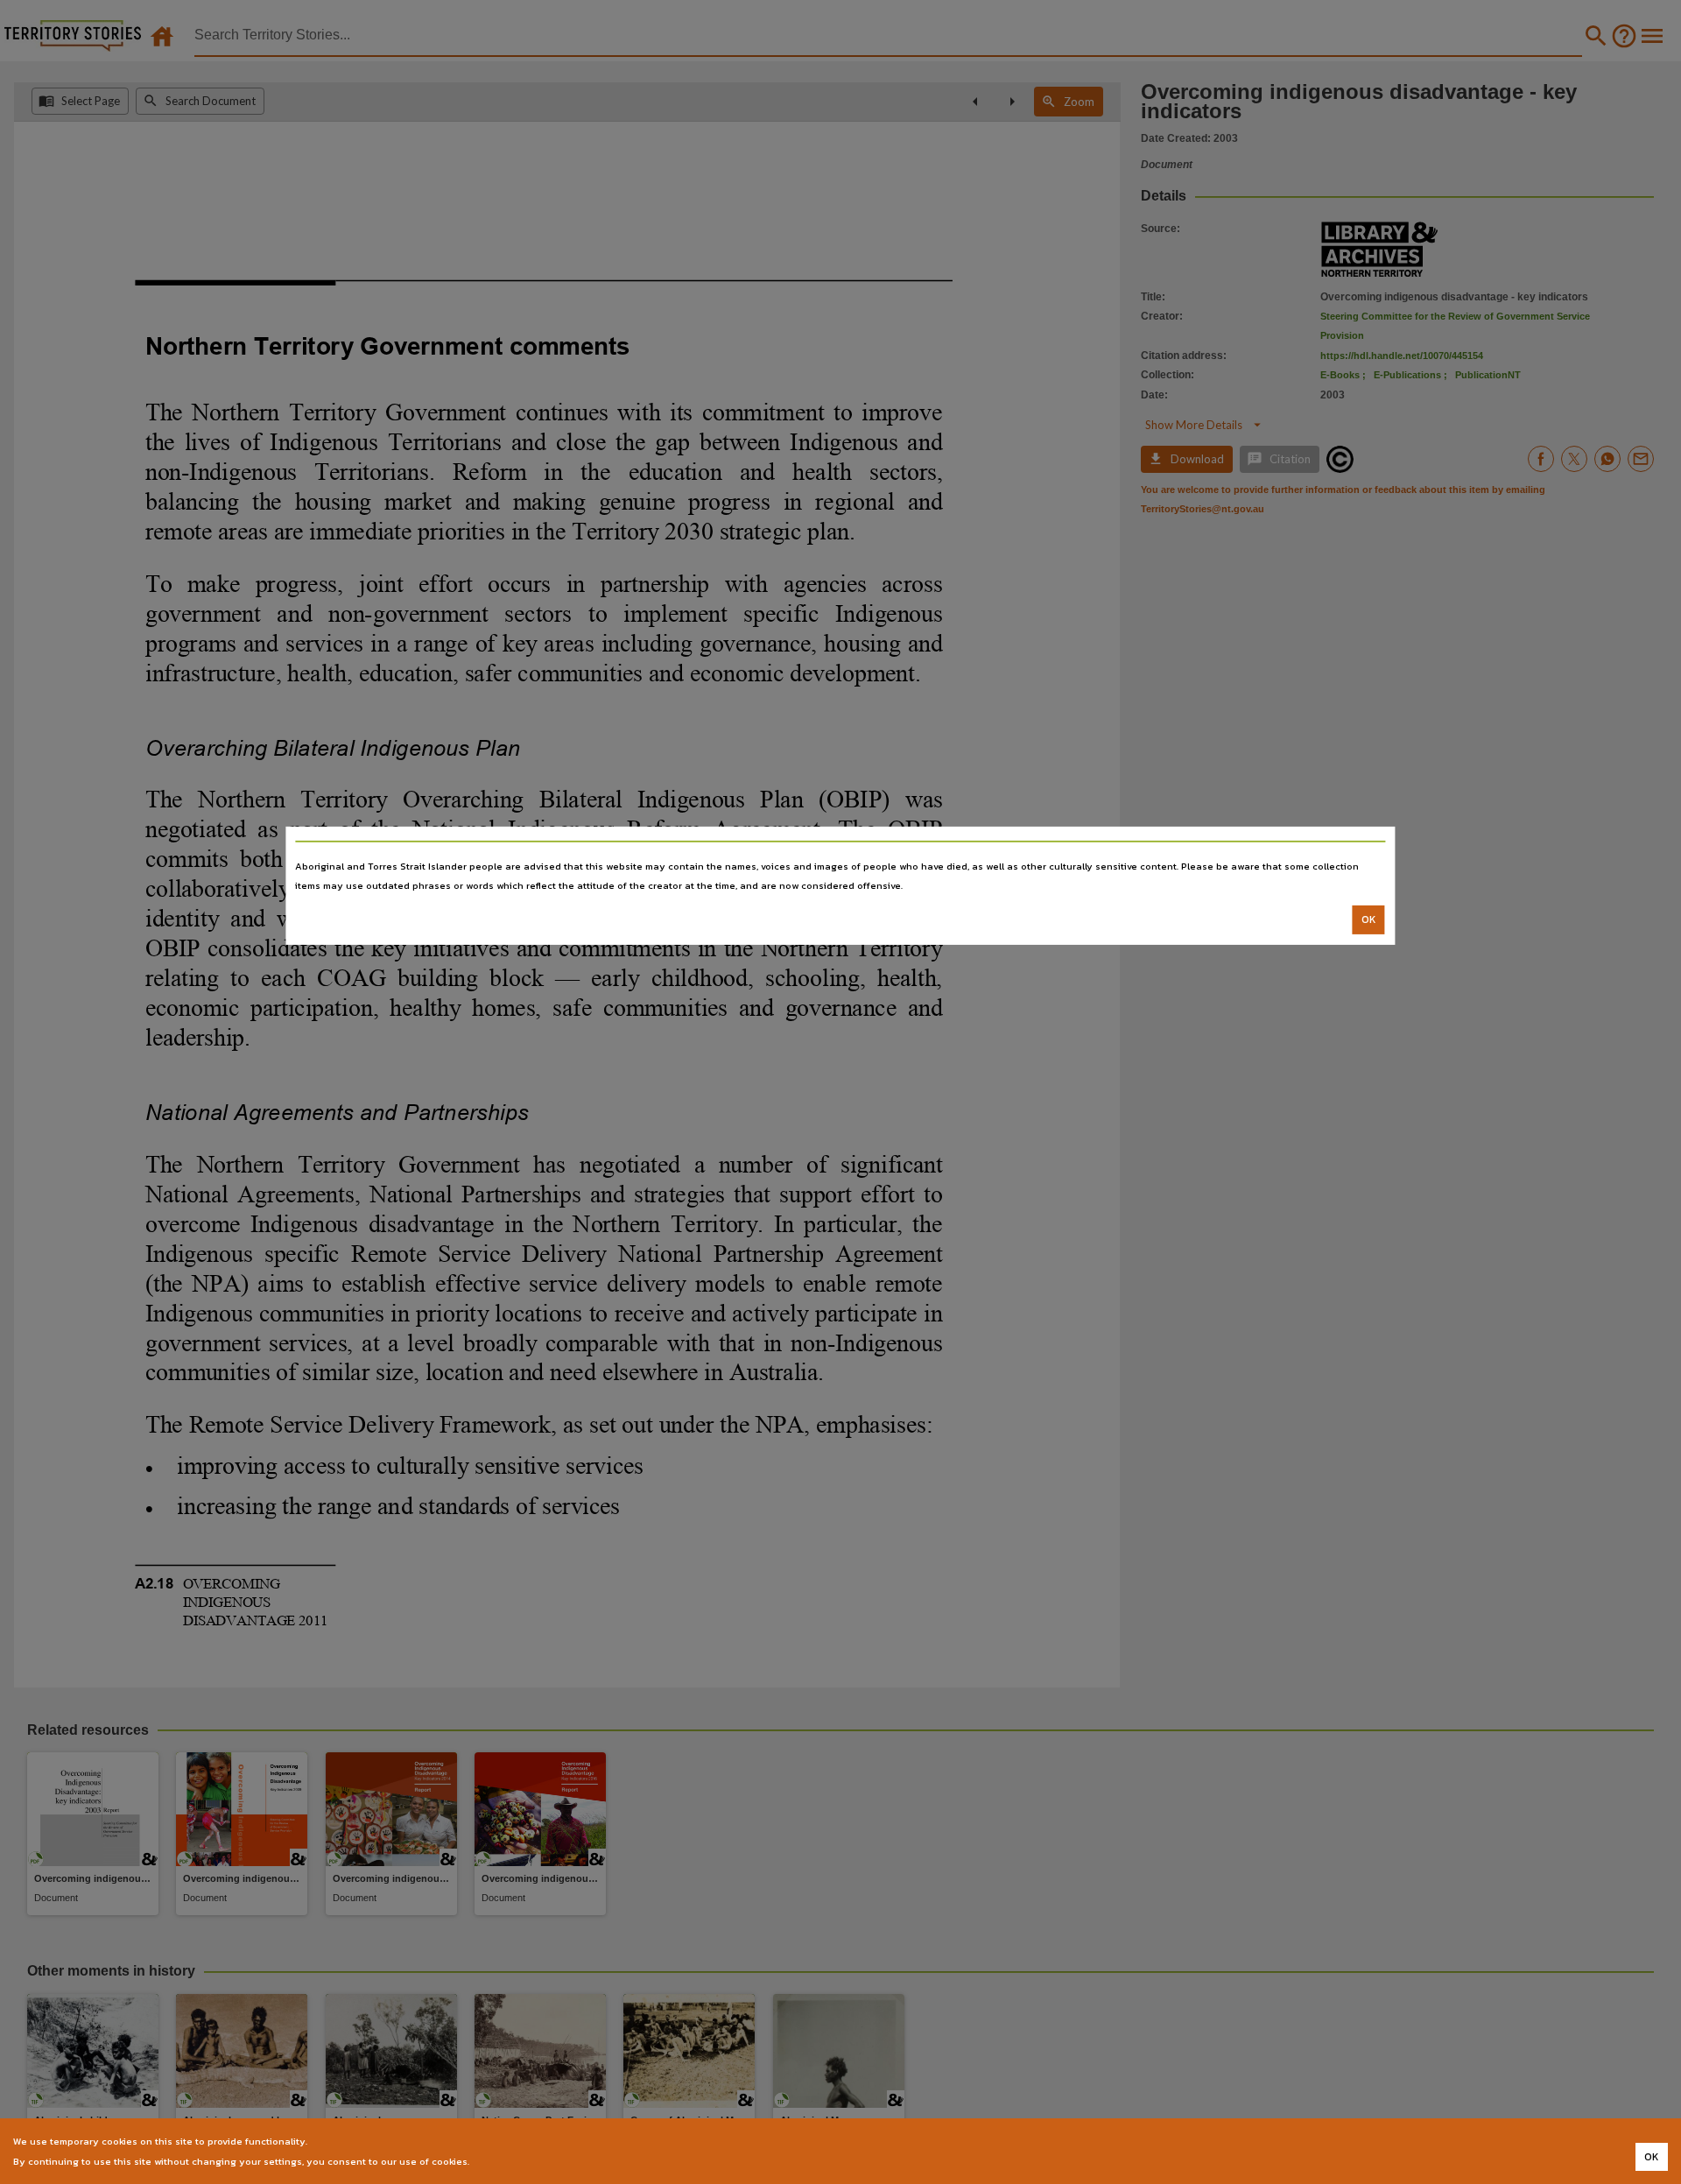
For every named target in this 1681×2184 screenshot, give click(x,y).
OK (1369, 919)
